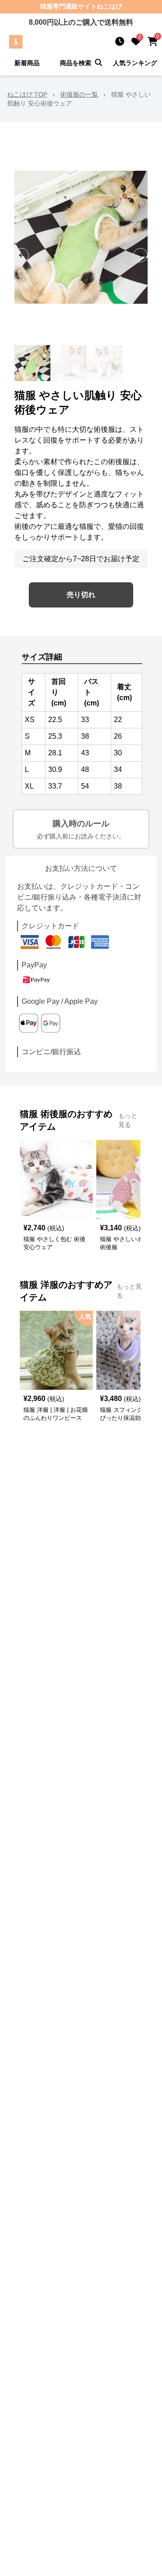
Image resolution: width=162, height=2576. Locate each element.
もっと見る (128, 1120)
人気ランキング (135, 63)
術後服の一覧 (79, 94)
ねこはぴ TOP (27, 94)
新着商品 (27, 63)
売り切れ (81, 595)
